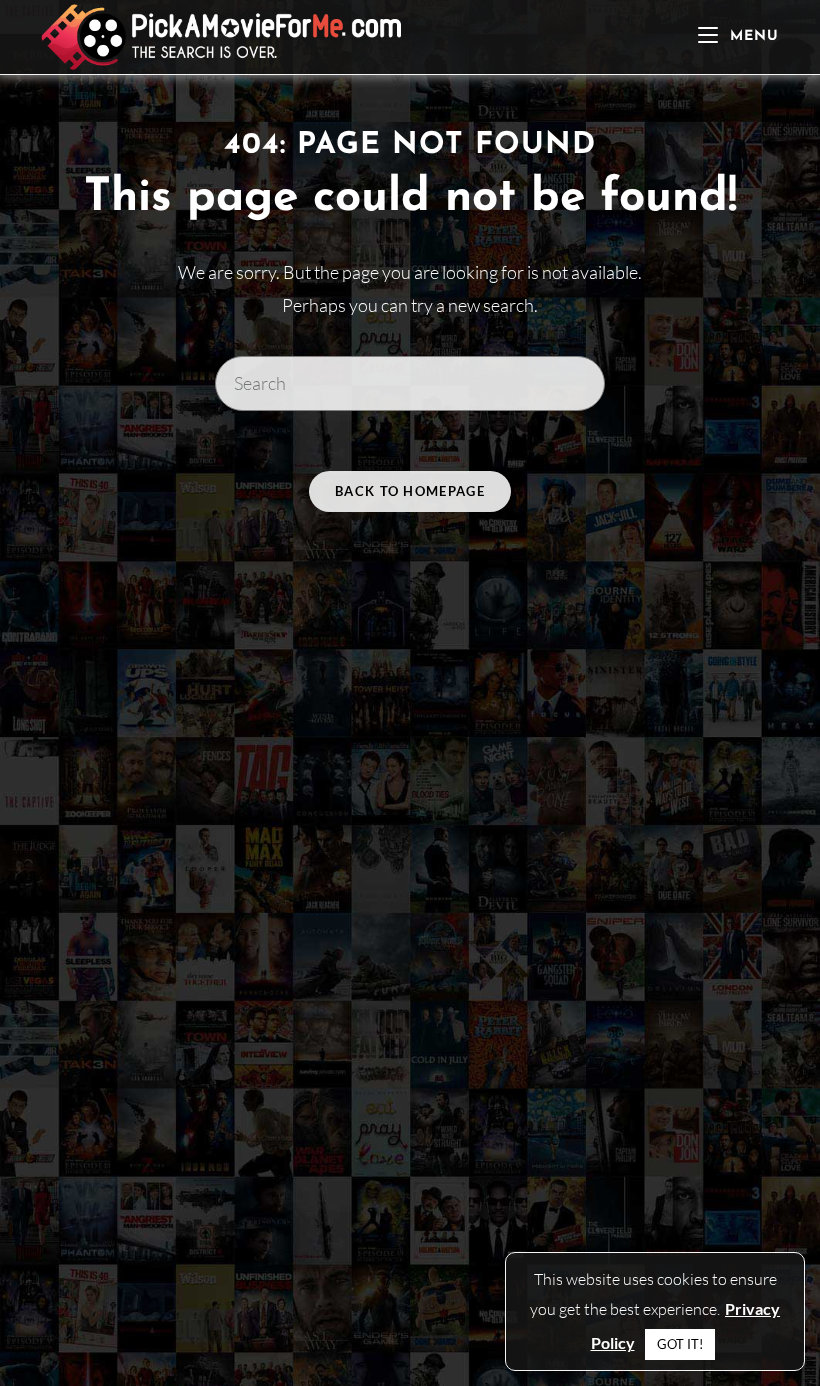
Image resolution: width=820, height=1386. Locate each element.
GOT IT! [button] (680, 1344)
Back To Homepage (410, 491)
